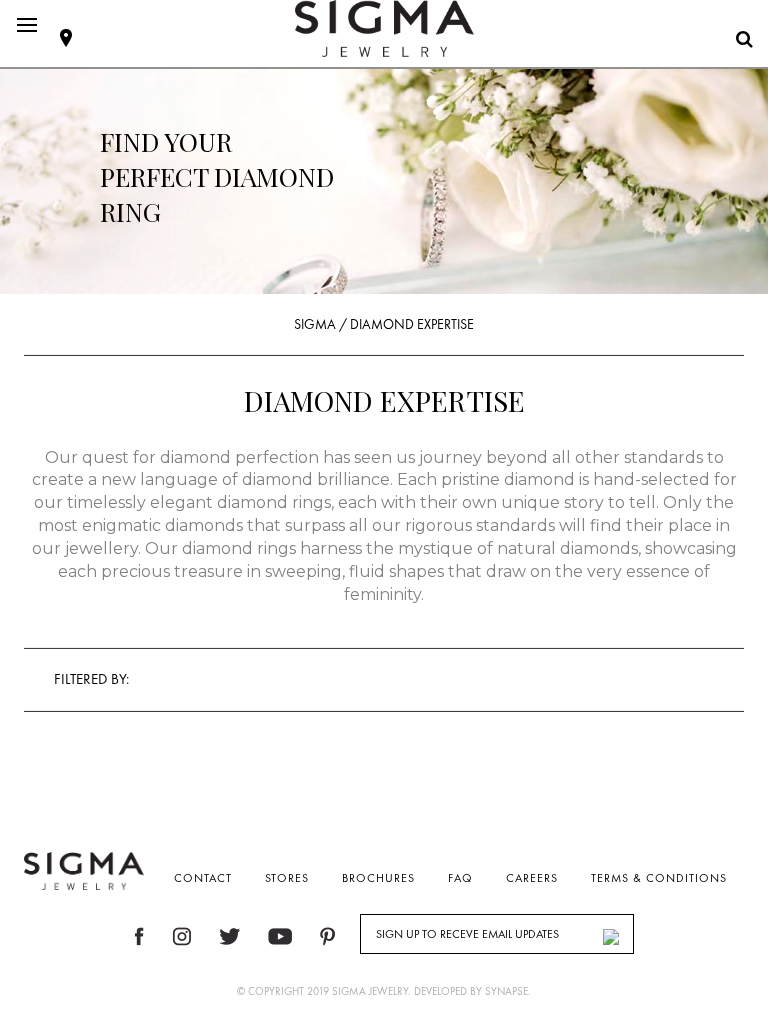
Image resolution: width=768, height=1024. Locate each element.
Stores (287, 878)
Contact (203, 878)
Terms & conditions (659, 878)
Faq (460, 878)
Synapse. (508, 991)
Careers (532, 878)
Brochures (378, 878)
